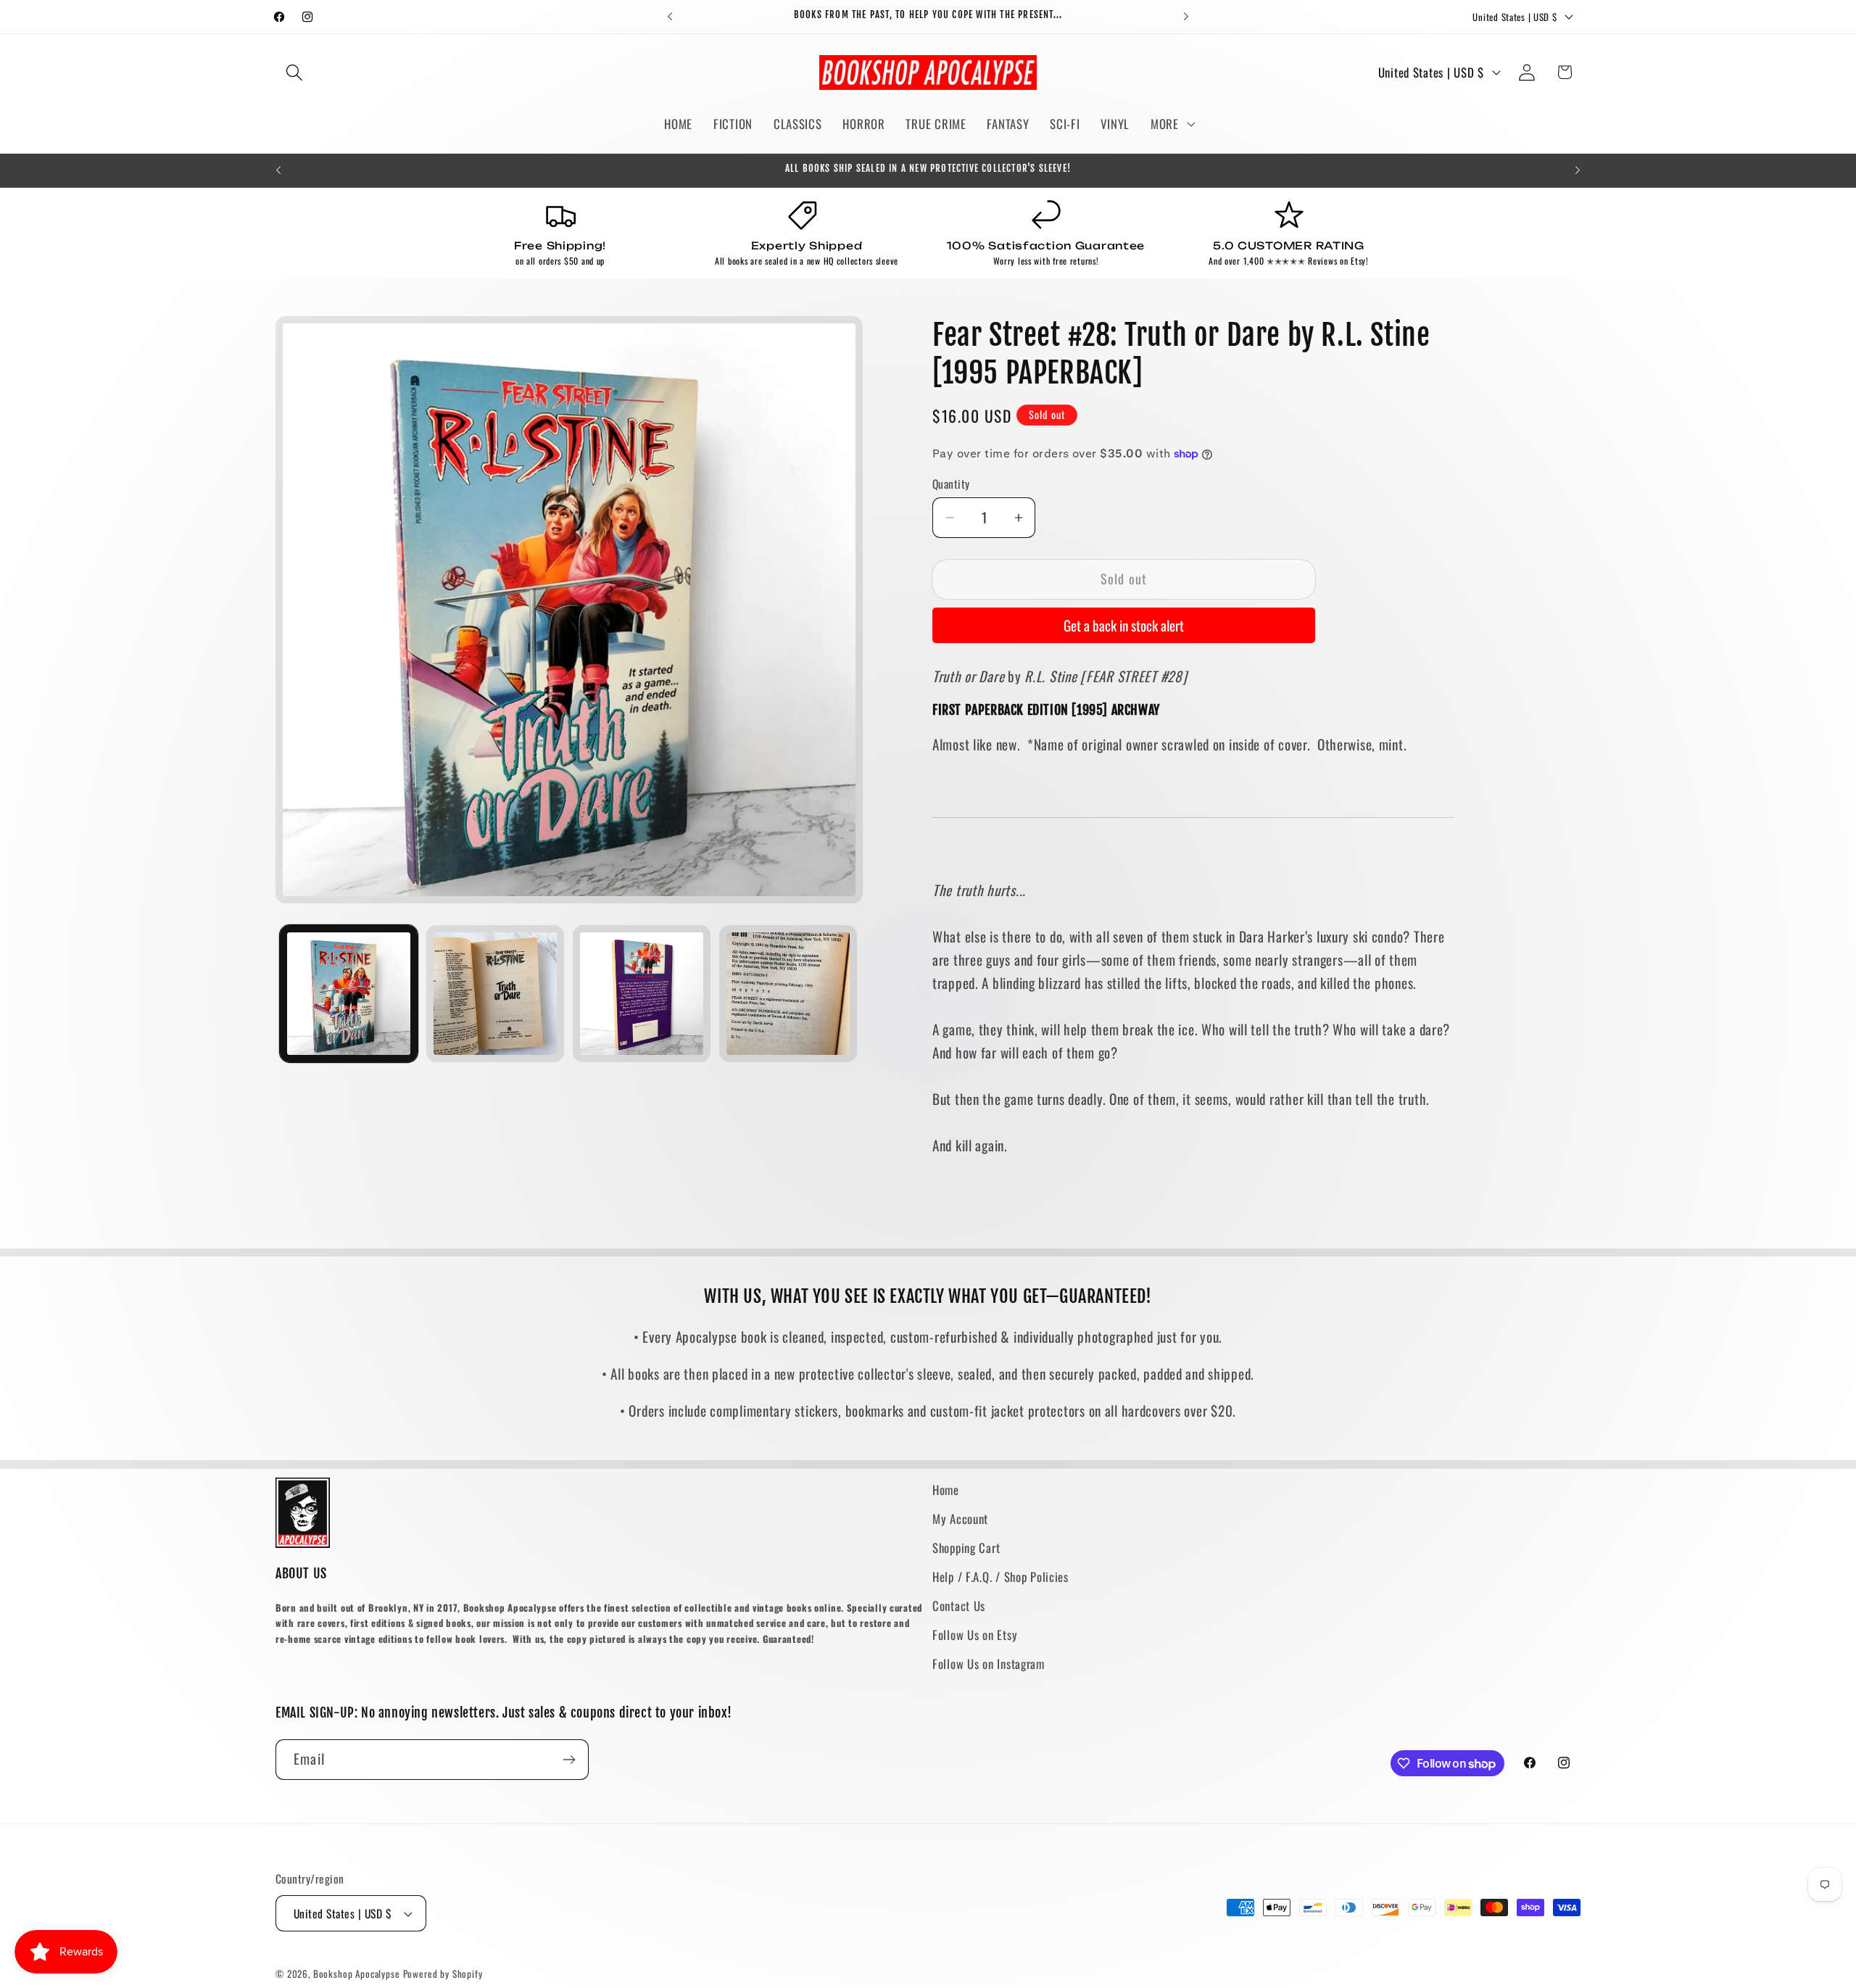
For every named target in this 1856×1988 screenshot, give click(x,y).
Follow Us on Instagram (989, 1664)
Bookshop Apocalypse (357, 1973)
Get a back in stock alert (1124, 625)
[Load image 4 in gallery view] (788, 994)
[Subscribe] (569, 1760)
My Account (960, 1519)
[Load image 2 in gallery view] (495, 994)
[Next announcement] (1186, 17)
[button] (295, 72)
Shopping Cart (966, 1548)
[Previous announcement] (670, 17)
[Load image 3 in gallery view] (642, 994)
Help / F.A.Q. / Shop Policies (1000, 1577)
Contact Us (959, 1606)
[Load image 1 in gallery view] (349, 994)
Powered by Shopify (443, 1973)
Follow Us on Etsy (975, 1635)
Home (946, 1490)
